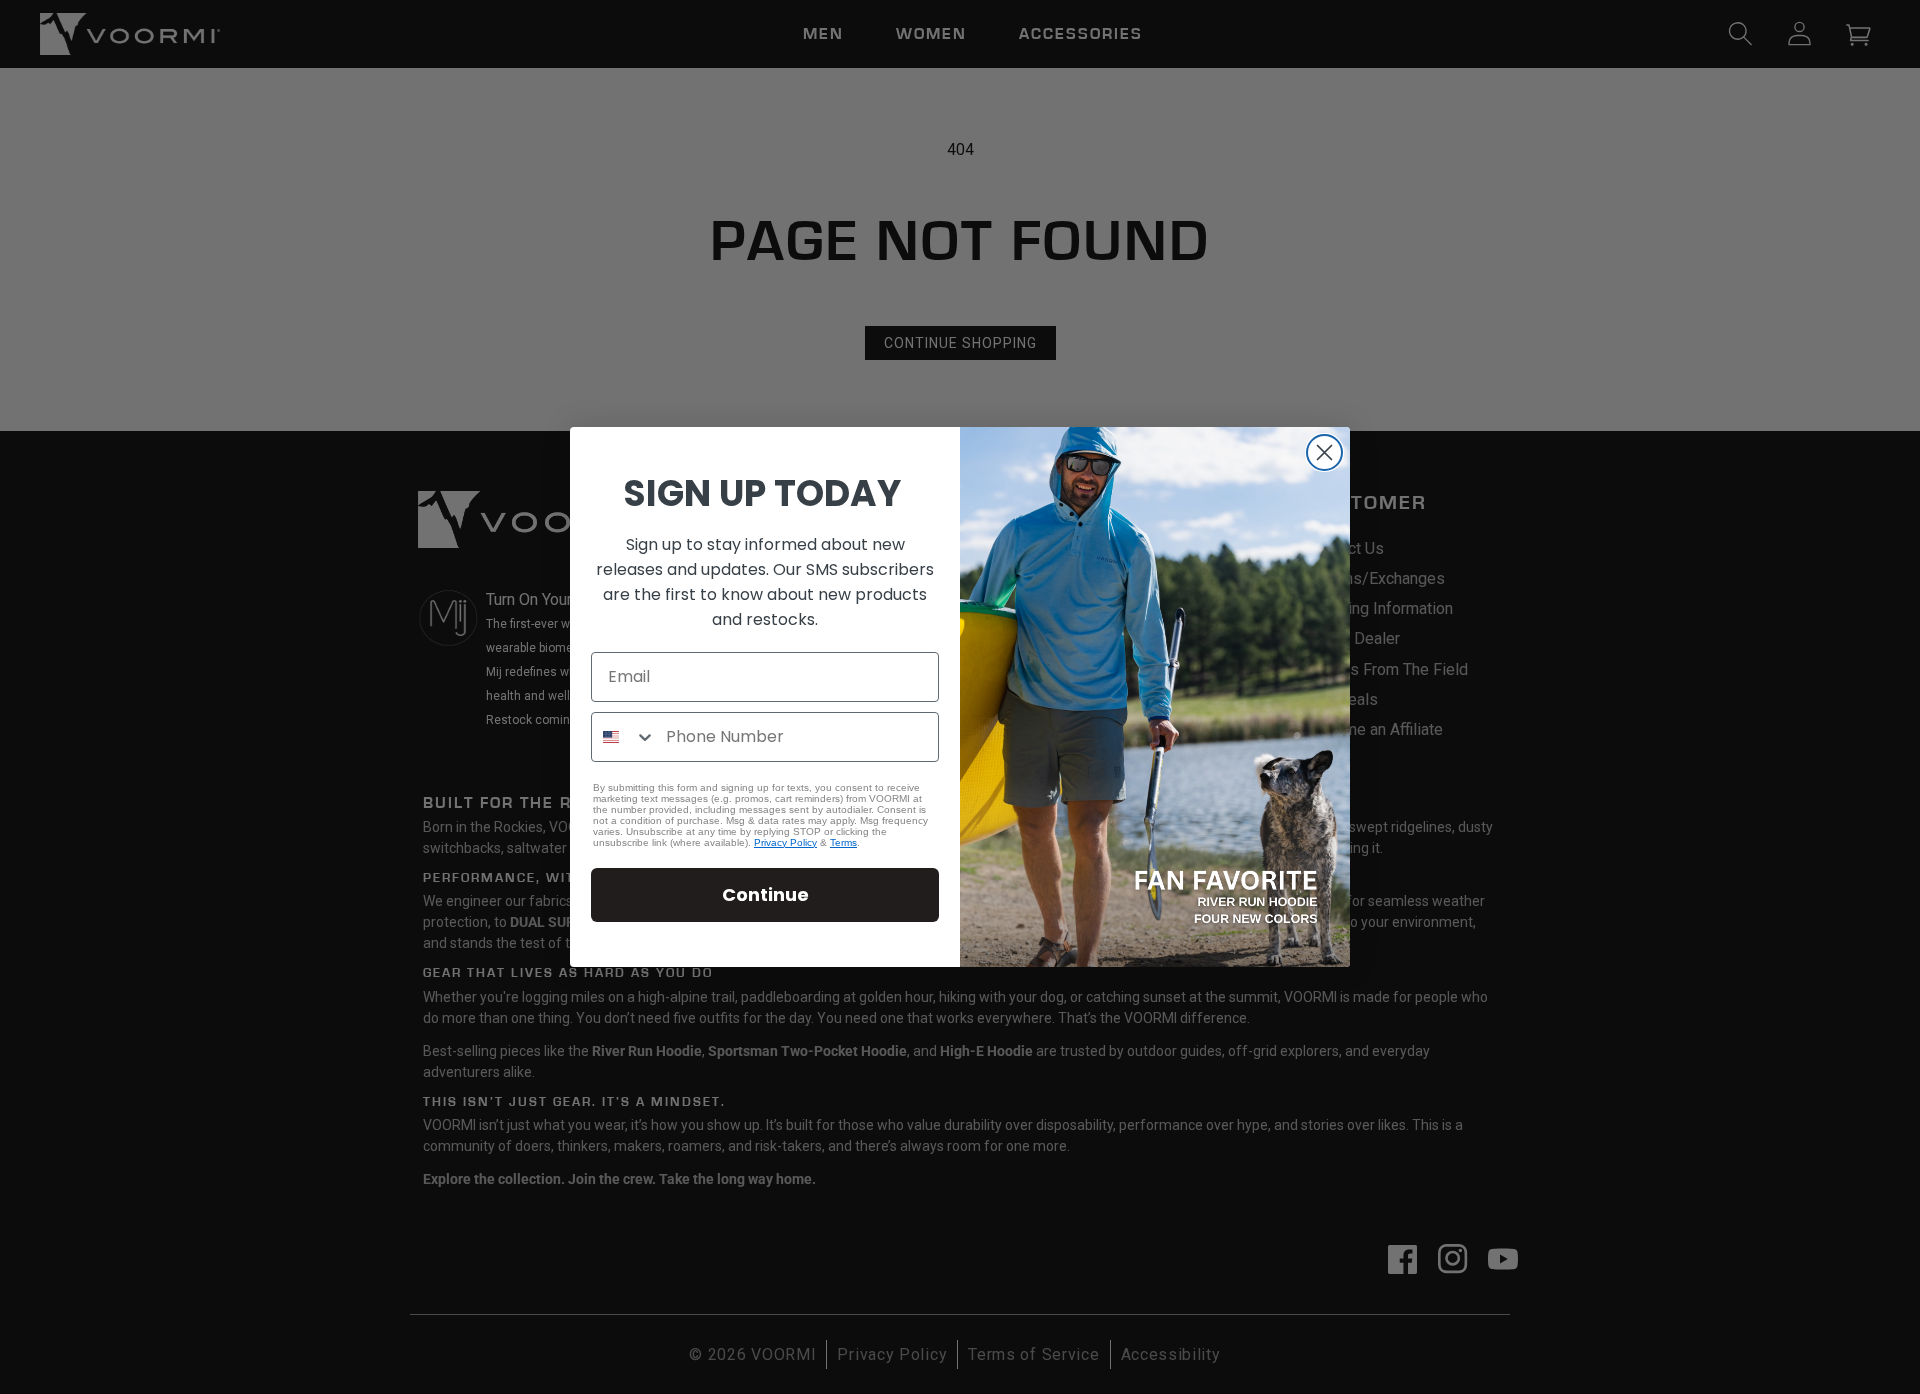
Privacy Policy (785, 842)
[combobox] (624, 737)
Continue (765, 894)
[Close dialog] (1324, 452)
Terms (843, 842)
